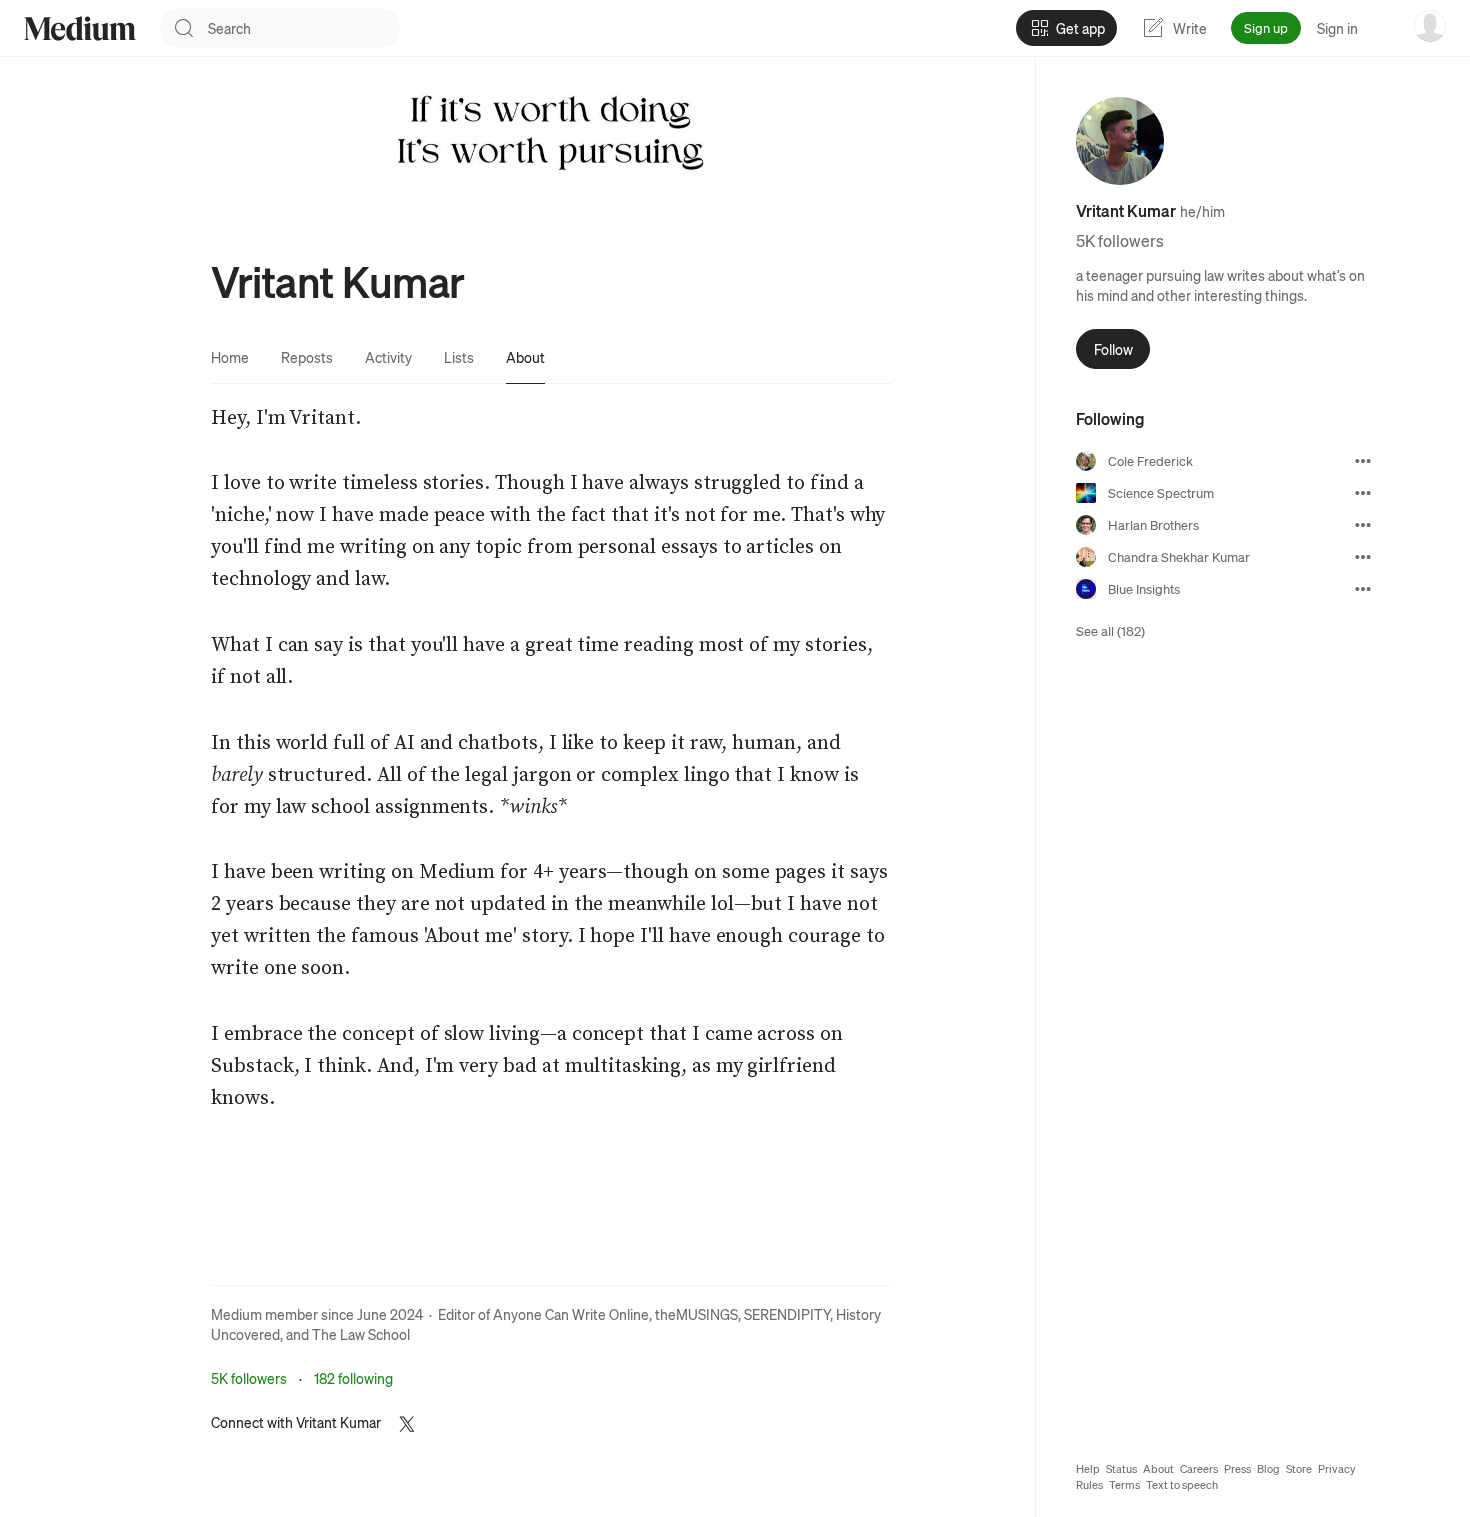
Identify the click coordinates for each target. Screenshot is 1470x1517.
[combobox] (304, 28)
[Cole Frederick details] (1363, 461)
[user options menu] (1430, 26)
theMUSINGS (696, 1314)
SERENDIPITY (787, 1314)
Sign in (1337, 28)
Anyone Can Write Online (571, 1314)
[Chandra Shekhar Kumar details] (1363, 557)
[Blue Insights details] (1363, 589)
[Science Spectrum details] (1363, 493)
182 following (353, 1378)
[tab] (230, 357)
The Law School (361, 1334)
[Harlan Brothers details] (1363, 525)
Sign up (1266, 27)
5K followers (249, 1378)
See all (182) (1110, 630)
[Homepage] (80, 28)
